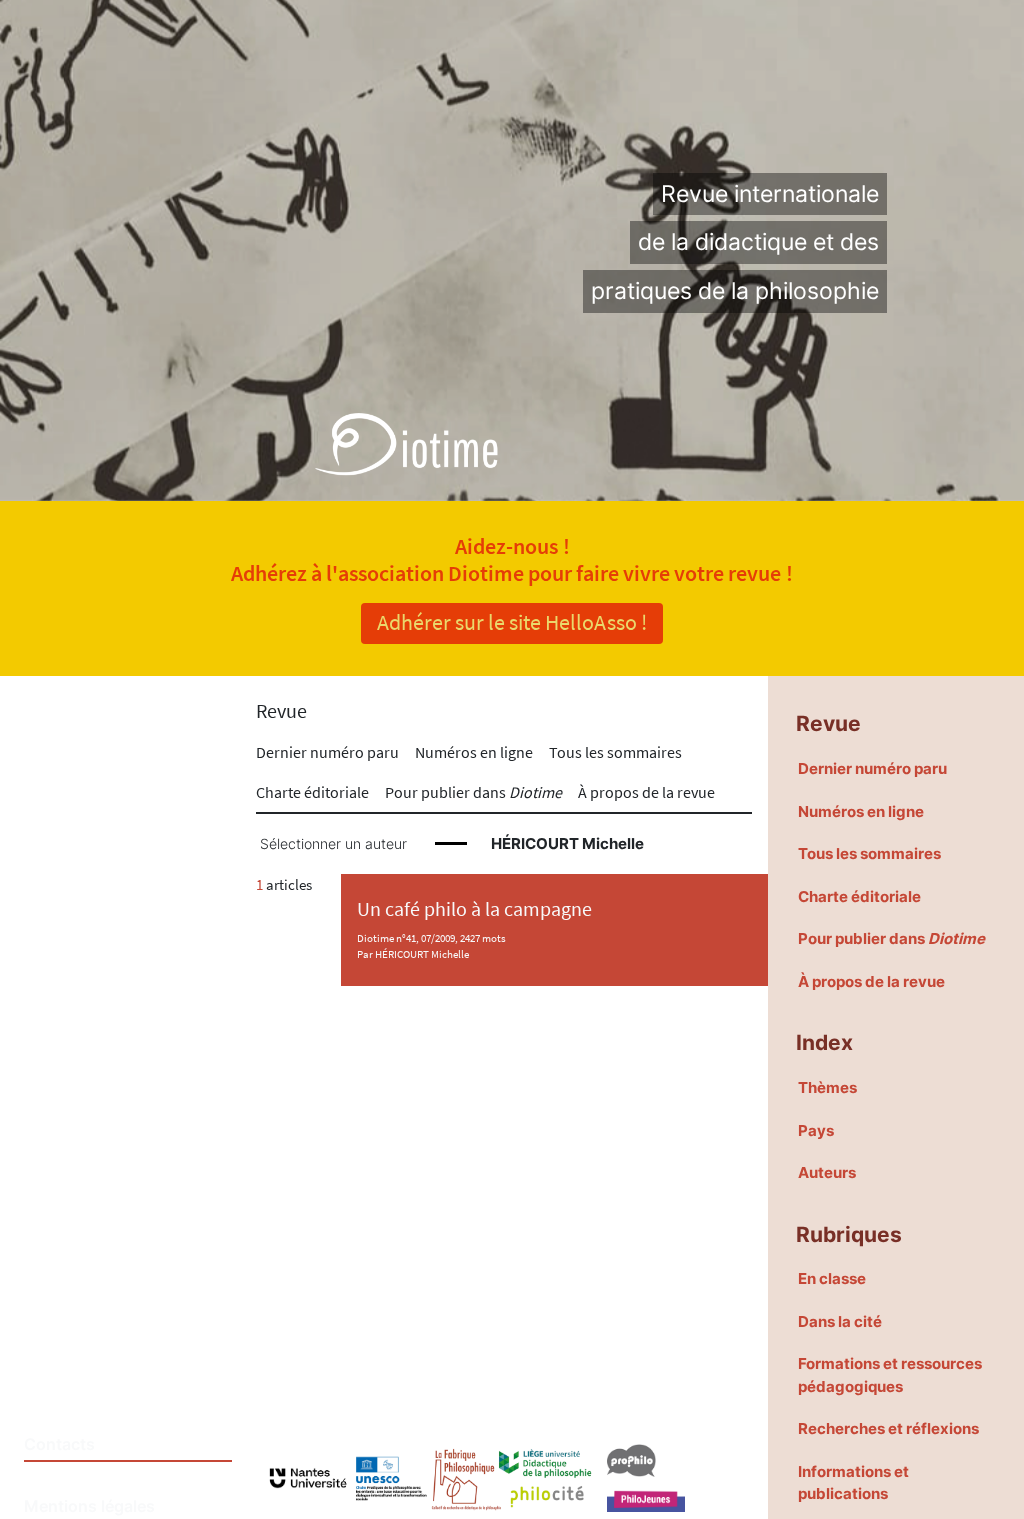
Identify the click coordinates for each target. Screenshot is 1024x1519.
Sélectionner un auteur (333, 844)
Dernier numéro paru (327, 752)
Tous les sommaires (615, 752)
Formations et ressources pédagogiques (890, 1375)
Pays (816, 1130)
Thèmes (827, 1087)
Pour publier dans (473, 792)
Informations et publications (853, 1483)
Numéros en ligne (474, 752)
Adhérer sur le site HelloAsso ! (512, 622)
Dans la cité (840, 1321)
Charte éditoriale (312, 792)
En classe (832, 1278)
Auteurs (827, 1172)
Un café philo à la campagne (474, 909)
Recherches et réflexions (888, 1428)
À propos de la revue (646, 792)
